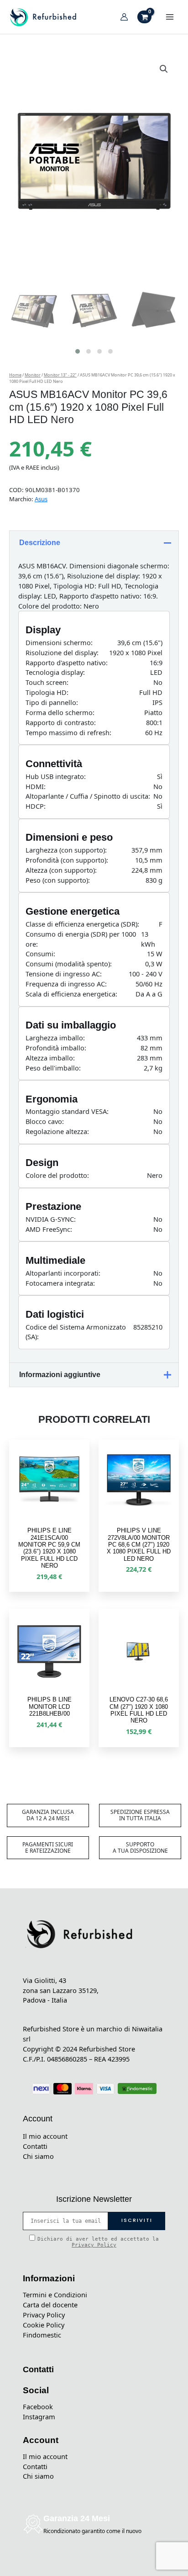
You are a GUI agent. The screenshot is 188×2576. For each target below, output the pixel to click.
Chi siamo (38, 2156)
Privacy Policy (94, 2245)
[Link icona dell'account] (124, 17)
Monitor (33, 375)
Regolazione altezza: (57, 1131)
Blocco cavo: (45, 1121)
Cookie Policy (44, 2325)
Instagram (39, 2417)
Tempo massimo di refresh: (68, 732)
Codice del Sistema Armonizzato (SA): (76, 1332)
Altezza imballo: (50, 1058)
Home (15, 375)
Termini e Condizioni (55, 2295)
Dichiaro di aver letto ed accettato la (98, 2242)
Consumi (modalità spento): (69, 964)
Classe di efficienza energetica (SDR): (82, 924)
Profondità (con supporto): (67, 860)
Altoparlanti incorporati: (63, 1273)
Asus (41, 499)
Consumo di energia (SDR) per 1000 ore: (81, 939)
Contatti (35, 2146)
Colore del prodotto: (57, 1175)
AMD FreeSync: (49, 1229)
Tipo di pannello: (52, 702)
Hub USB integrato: (56, 776)
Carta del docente (50, 2305)
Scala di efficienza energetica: (71, 994)
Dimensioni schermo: (59, 642)
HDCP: (36, 806)
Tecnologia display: (55, 672)
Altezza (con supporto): (61, 870)
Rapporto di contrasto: (61, 722)
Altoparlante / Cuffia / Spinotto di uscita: (88, 796)
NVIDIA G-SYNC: (51, 1219)
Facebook (38, 2406)
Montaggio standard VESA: (67, 1111)
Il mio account (45, 2136)
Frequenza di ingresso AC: (66, 984)
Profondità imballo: (56, 1048)
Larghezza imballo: (55, 1038)
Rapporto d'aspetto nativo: (67, 663)
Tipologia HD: (47, 692)
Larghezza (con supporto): (66, 850)
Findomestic (42, 2335)
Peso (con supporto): (58, 880)
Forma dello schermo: (60, 712)
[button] (164, 69)
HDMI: (36, 786)
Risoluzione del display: (62, 652)
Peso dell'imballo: (53, 1068)
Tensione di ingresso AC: (64, 974)
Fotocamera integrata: (60, 1283)
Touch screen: (47, 682)
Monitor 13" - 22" (60, 375)
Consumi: (40, 954)
